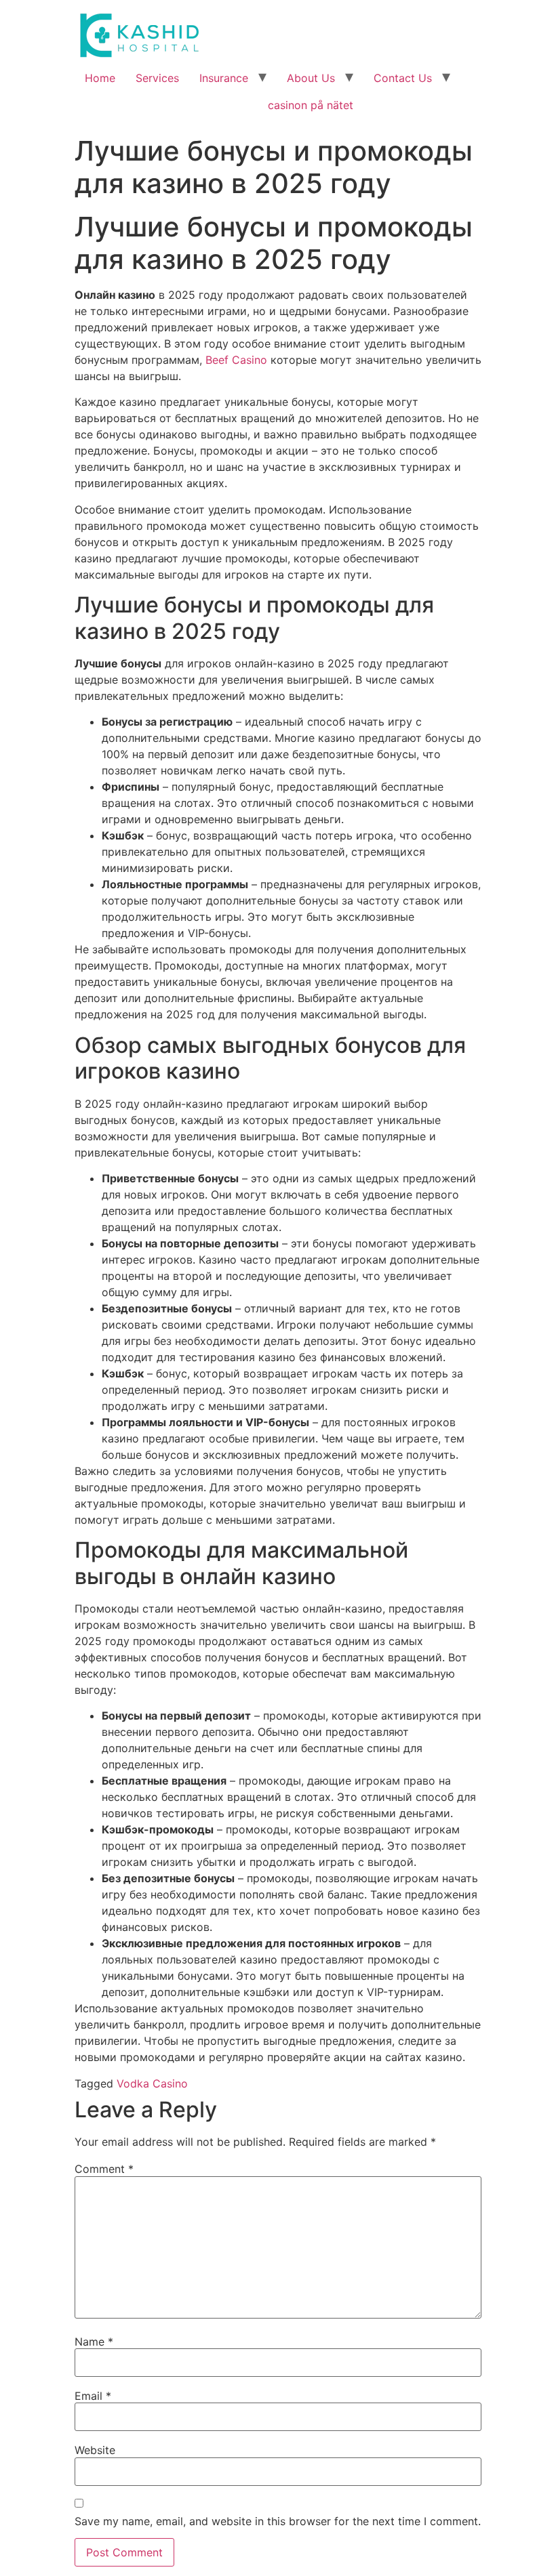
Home (100, 78)
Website (95, 2450)
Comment (104, 2169)
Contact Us (403, 78)
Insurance (224, 78)
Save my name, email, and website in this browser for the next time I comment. (278, 2521)
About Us (311, 78)
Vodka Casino (152, 2083)
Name (94, 2342)
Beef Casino (236, 360)
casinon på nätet (311, 105)
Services (157, 78)
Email (93, 2396)
